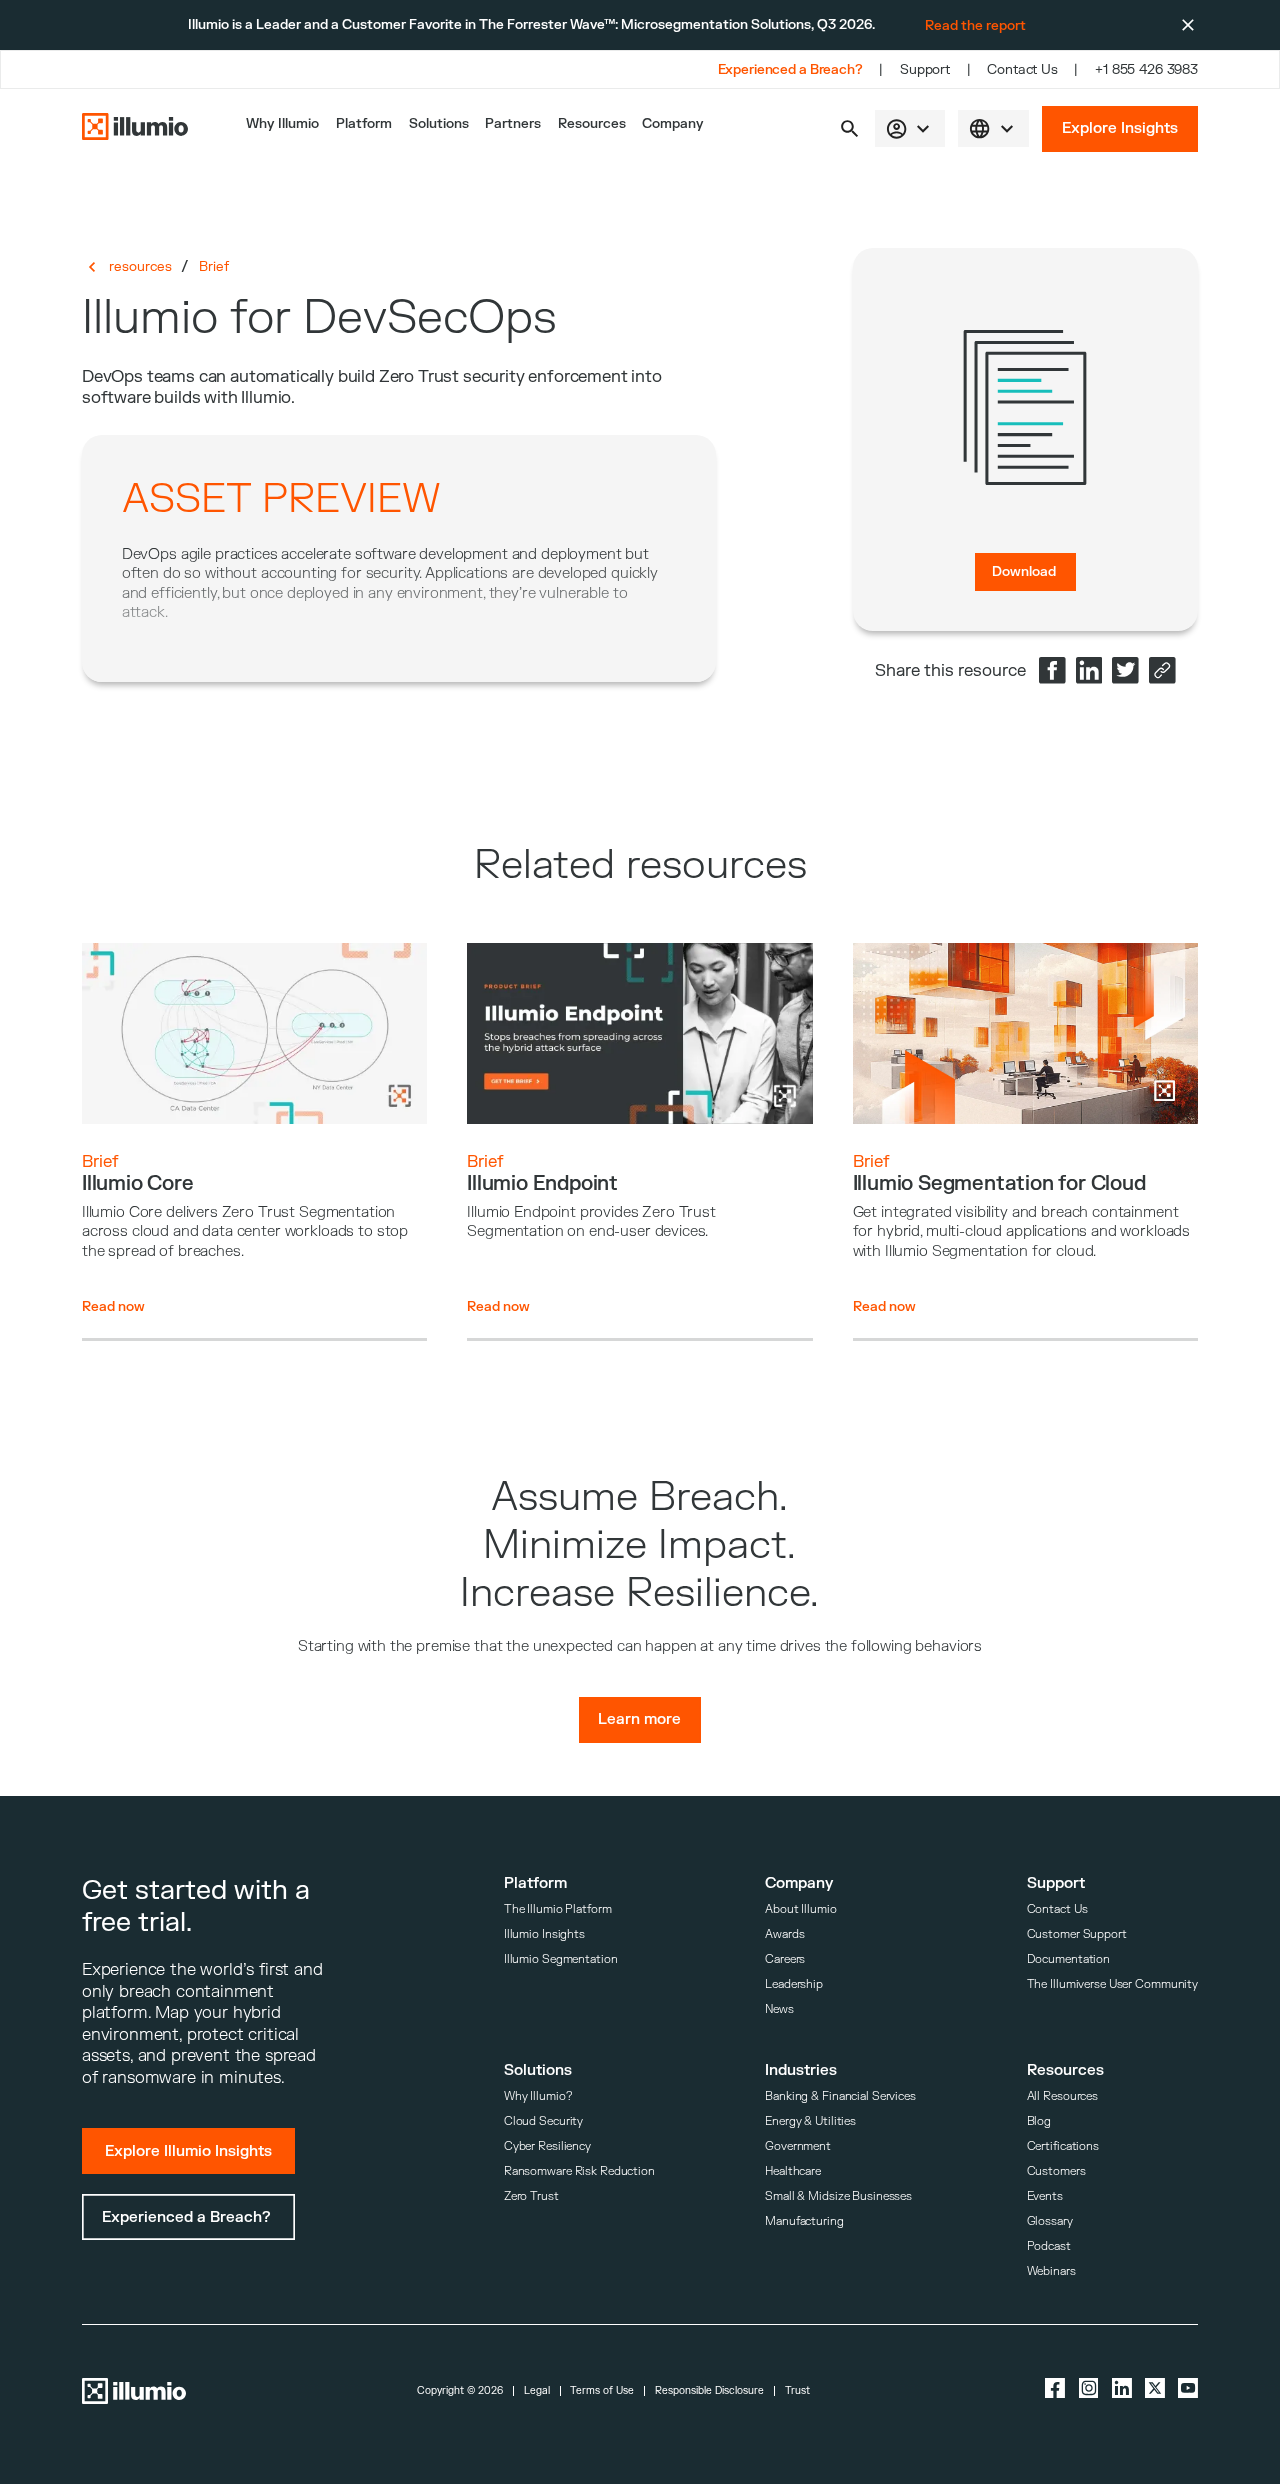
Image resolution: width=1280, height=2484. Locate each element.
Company (673, 123)
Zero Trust (531, 2196)
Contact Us (1022, 69)
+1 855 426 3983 (1146, 69)
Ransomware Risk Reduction (579, 2171)
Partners (513, 123)
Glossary (1050, 2221)
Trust (797, 2391)
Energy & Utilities (810, 2121)
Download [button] (1024, 571)
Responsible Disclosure (709, 2391)
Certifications (1063, 2146)
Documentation (1069, 1959)
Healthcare (793, 2171)
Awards (784, 1934)
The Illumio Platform (558, 1909)
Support (925, 69)
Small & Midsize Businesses (838, 2196)
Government (798, 2146)
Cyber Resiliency (547, 2146)
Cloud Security (543, 2121)
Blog (1039, 2121)
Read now (113, 1306)
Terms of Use (602, 2391)
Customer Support (1077, 1934)
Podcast (1049, 2246)
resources (140, 266)
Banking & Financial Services (840, 2096)
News (779, 2009)
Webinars (1051, 2271)
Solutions (439, 123)
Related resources (640, 865)
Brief (214, 266)
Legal (537, 2391)
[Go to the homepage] (135, 128)
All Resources (1063, 2096)
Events (1045, 2196)
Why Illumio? (538, 2096)
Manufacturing (804, 2221)
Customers (1056, 2171)
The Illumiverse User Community (1113, 1984)
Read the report (975, 25)
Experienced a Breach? (790, 69)
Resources (592, 123)
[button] (849, 128)
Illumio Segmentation (561, 1959)
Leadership (794, 1984)
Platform (364, 123)
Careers (785, 1959)
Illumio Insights (544, 1934)
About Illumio (801, 1909)
